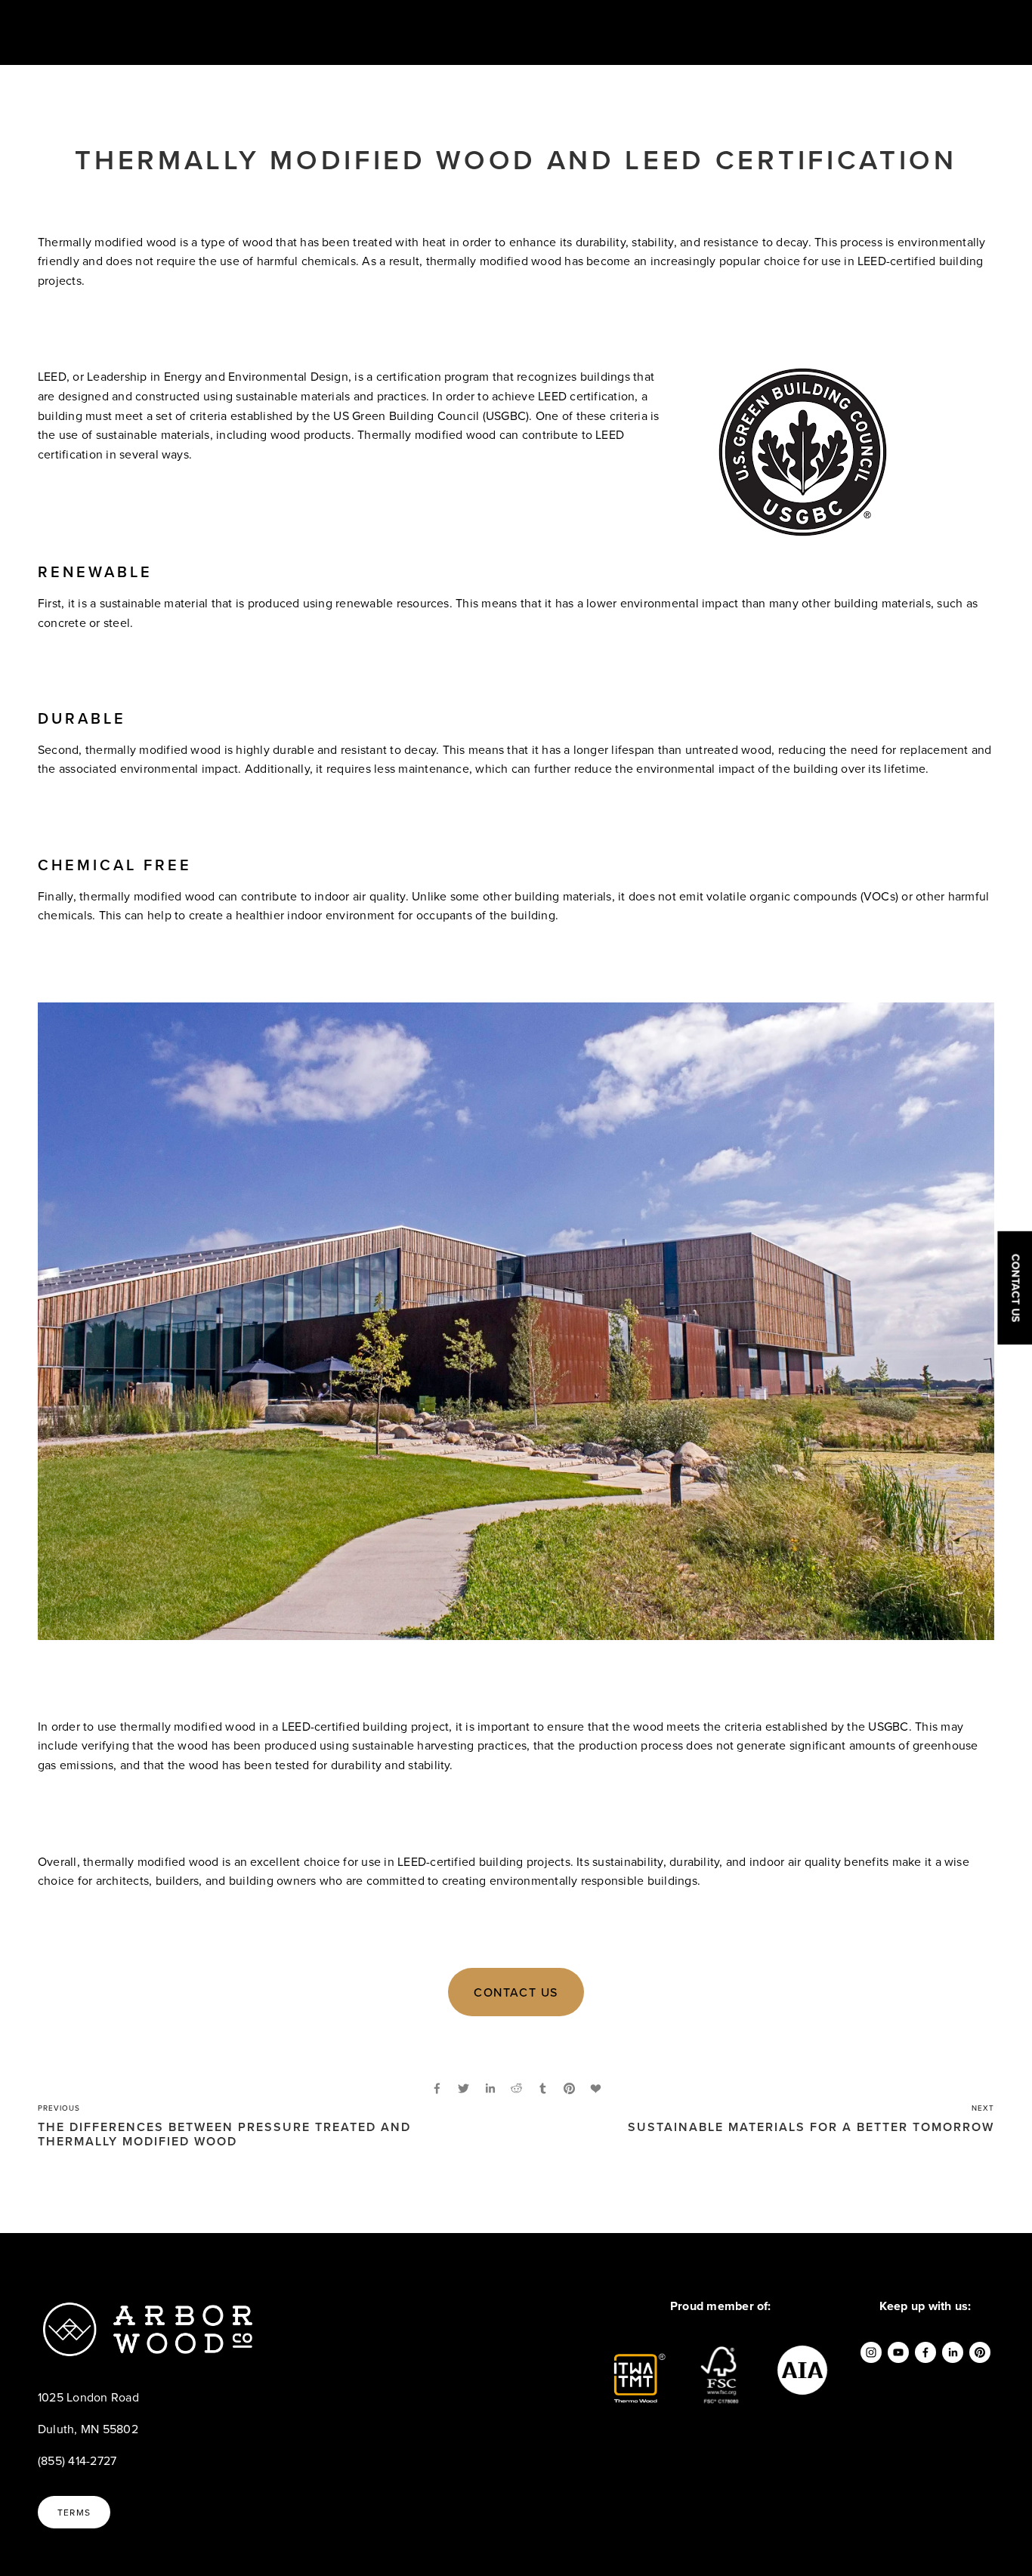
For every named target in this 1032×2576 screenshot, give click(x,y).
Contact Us (1015, 1288)
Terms (74, 2512)
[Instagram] (871, 2352)
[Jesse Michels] (925, 2352)
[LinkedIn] (953, 2352)
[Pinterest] (980, 2352)
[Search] (159, 32)
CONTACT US (516, 1992)
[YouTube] (898, 2352)
